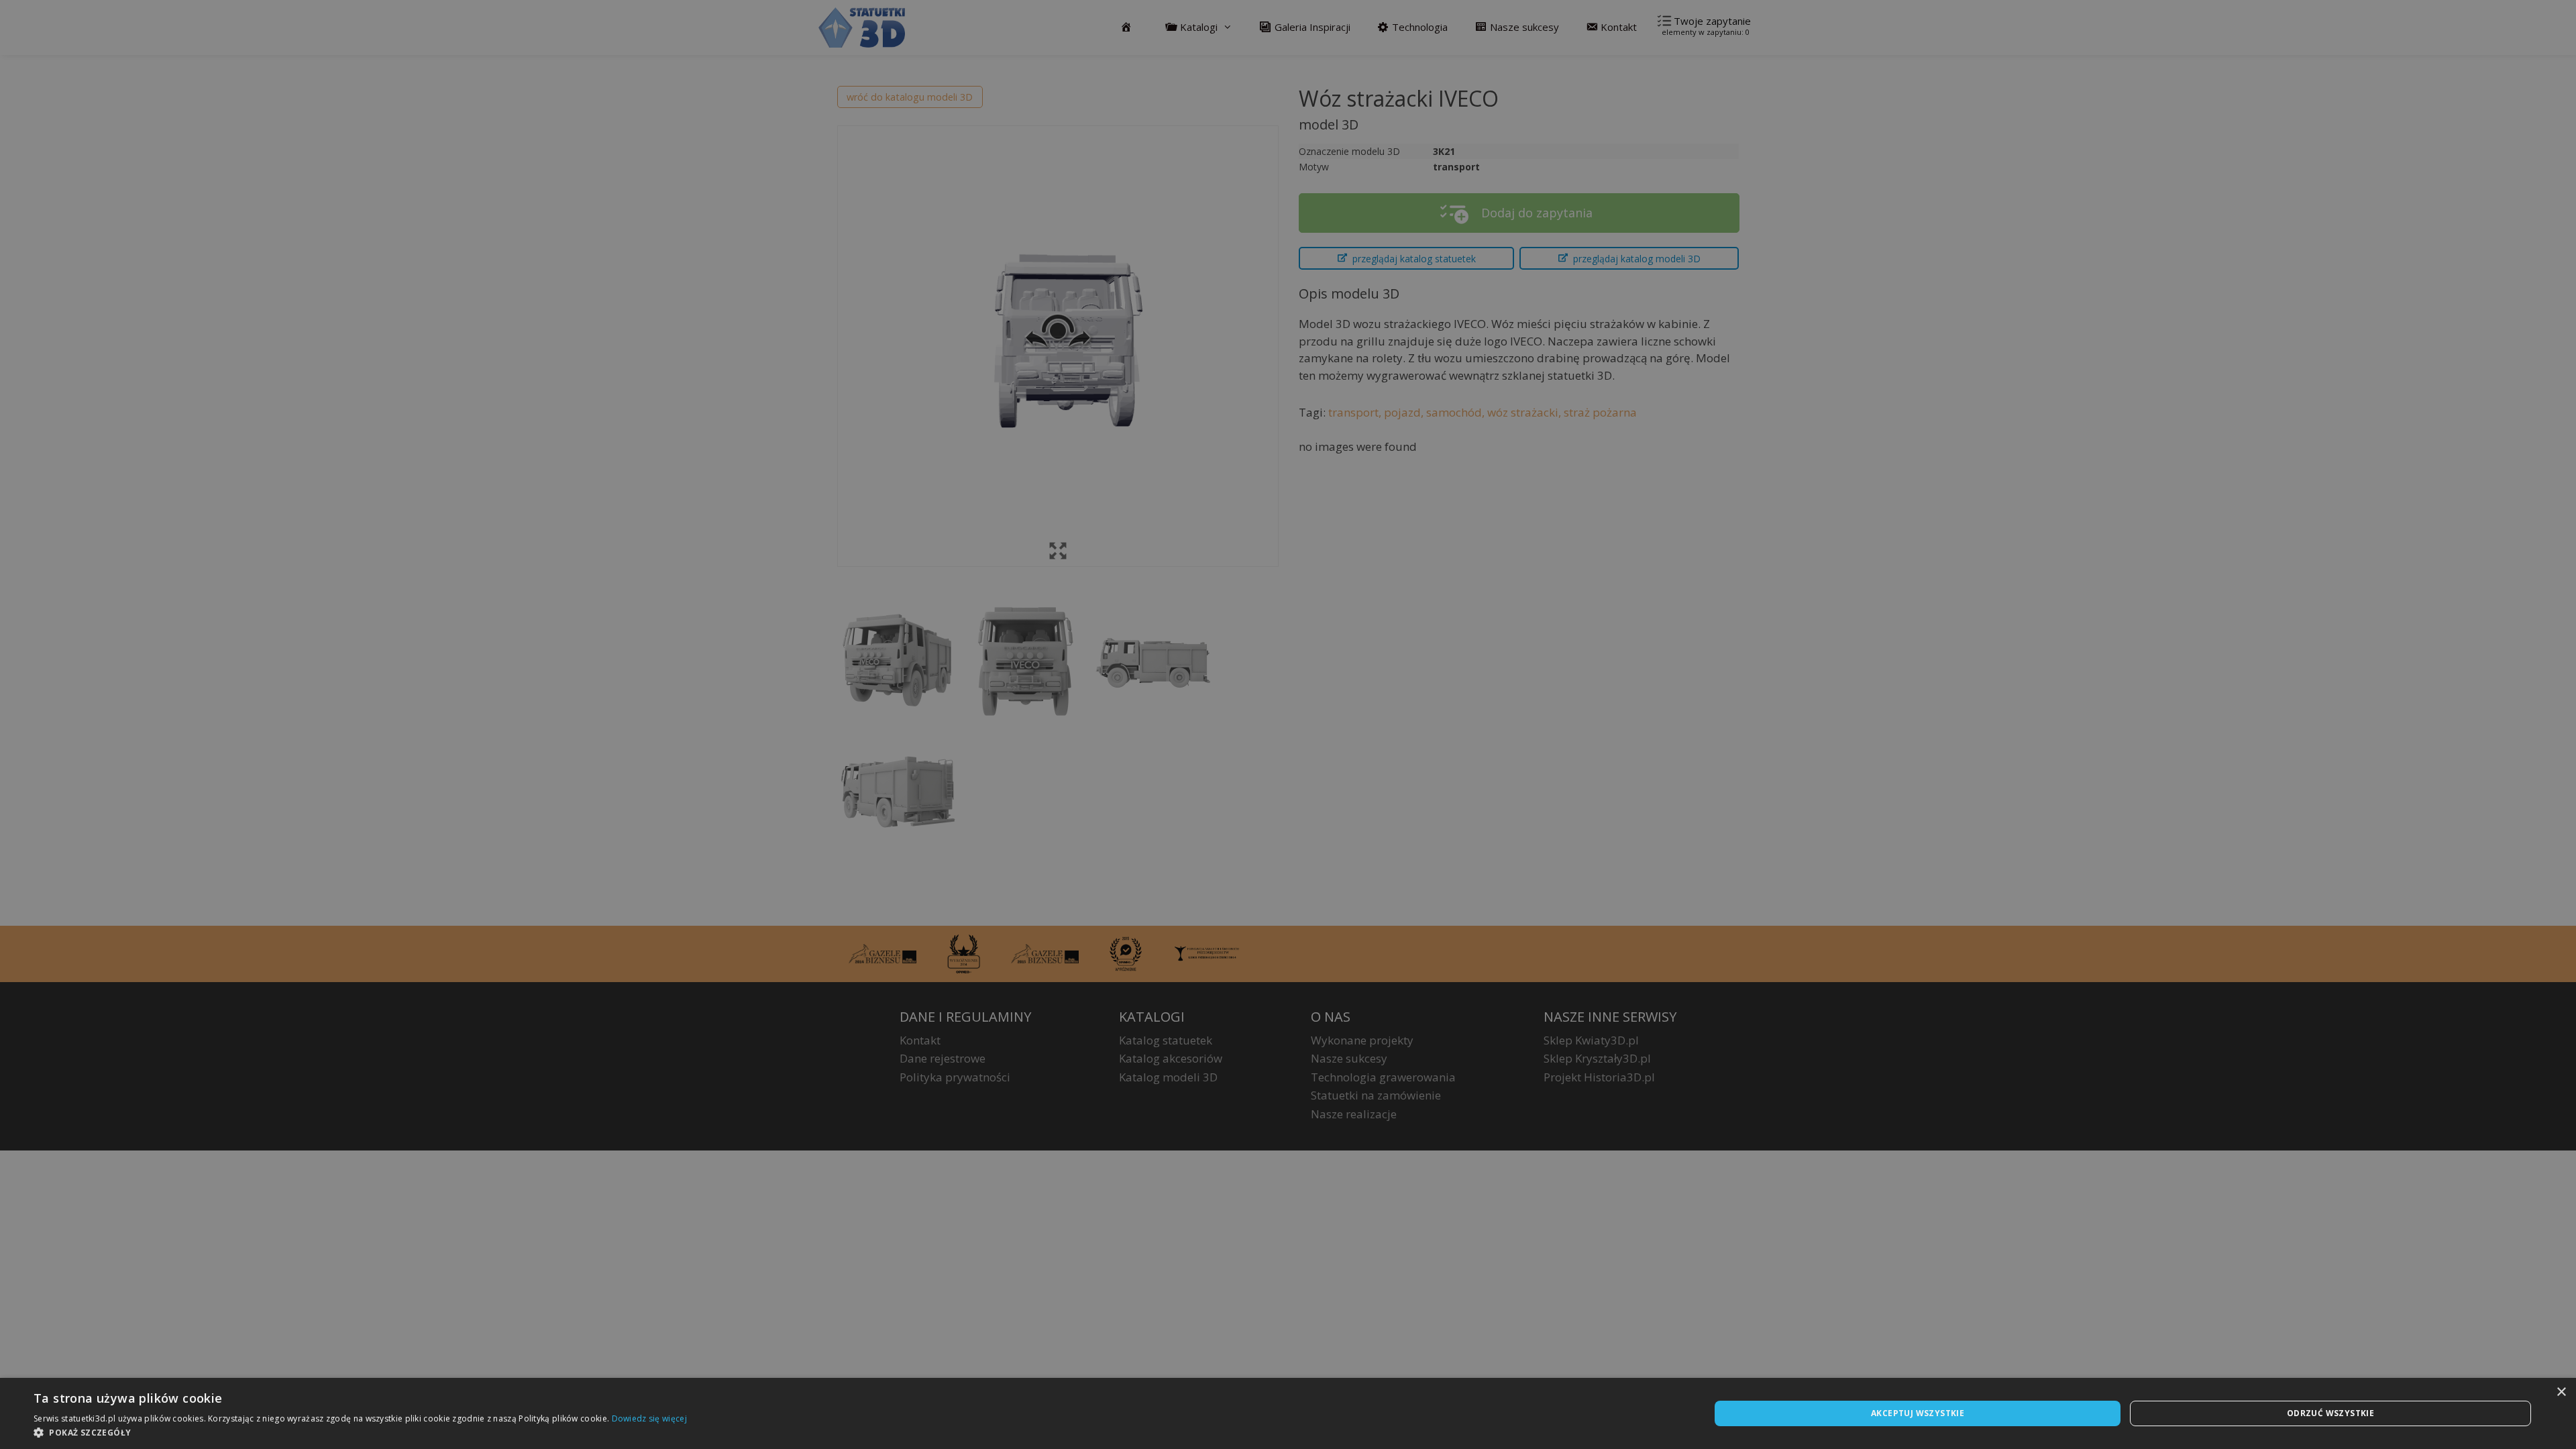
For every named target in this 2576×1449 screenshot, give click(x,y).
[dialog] (1288, 1413)
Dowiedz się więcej (649, 1418)
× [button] (2561, 1392)
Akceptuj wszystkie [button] (1918, 1413)
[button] (360, 1432)
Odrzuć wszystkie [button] (2330, 1413)
